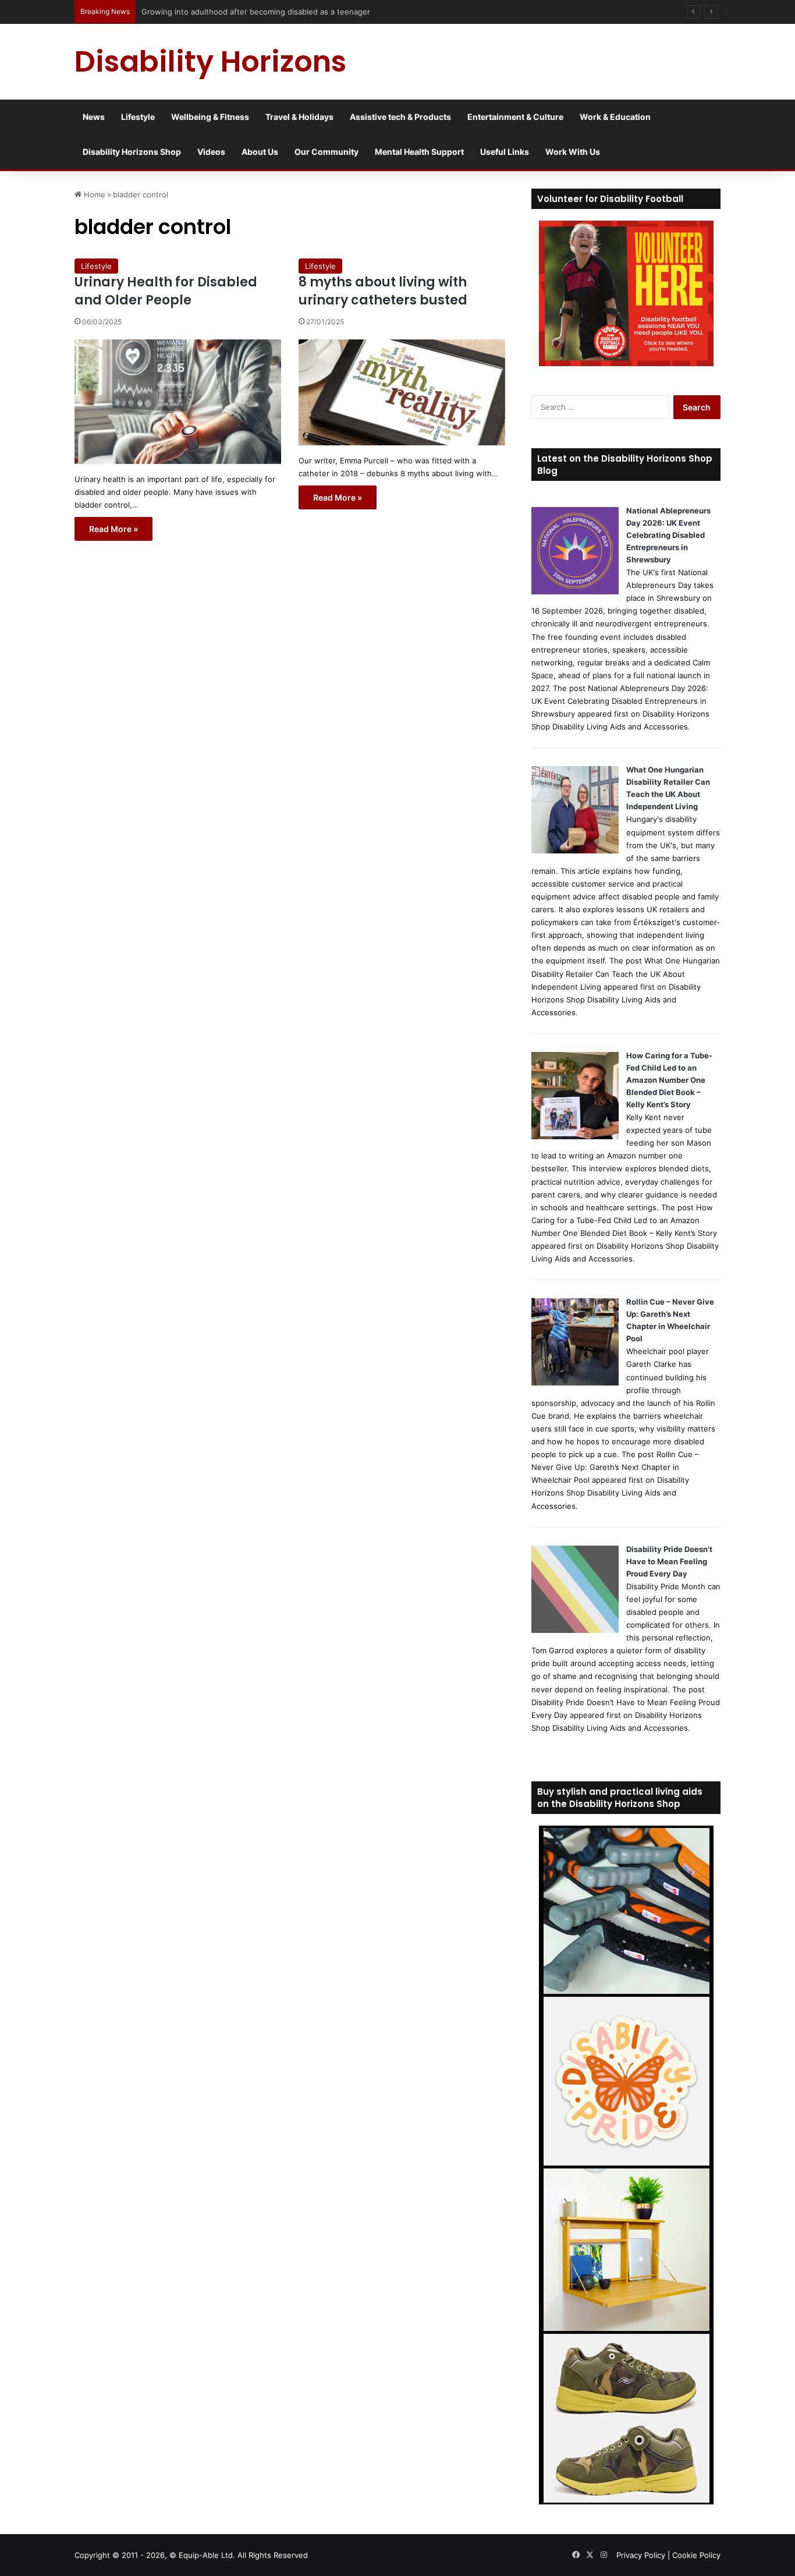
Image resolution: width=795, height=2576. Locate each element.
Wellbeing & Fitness (210, 117)
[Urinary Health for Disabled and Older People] (178, 402)
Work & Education (615, 117)
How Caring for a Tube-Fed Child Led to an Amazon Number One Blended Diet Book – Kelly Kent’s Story (669, 1080)
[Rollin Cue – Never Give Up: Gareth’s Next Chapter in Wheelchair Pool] (575, 1383)
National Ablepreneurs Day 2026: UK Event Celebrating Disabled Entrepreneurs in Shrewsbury (668, 535)
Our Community (326, 152)
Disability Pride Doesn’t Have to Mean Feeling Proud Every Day (669, 1561)
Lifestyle (138, 117)
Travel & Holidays (299, 117)
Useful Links (505, 152)
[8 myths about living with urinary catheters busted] (402, 392)
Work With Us (573, 152)
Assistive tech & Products (400, 117)
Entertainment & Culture (515, 117)
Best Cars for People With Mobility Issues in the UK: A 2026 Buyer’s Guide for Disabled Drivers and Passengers (343, 12)
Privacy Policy (641, 2555)
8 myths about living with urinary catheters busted (383, 291)
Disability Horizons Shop (132, 152)
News (94, 117)
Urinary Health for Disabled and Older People (166, 291)
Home (93, 194)
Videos (211, 152)
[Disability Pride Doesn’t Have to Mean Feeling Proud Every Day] (575, 1630)
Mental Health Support (419, 152)
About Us (260, 152)
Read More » (113, 529)
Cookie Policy (696, 2555)
